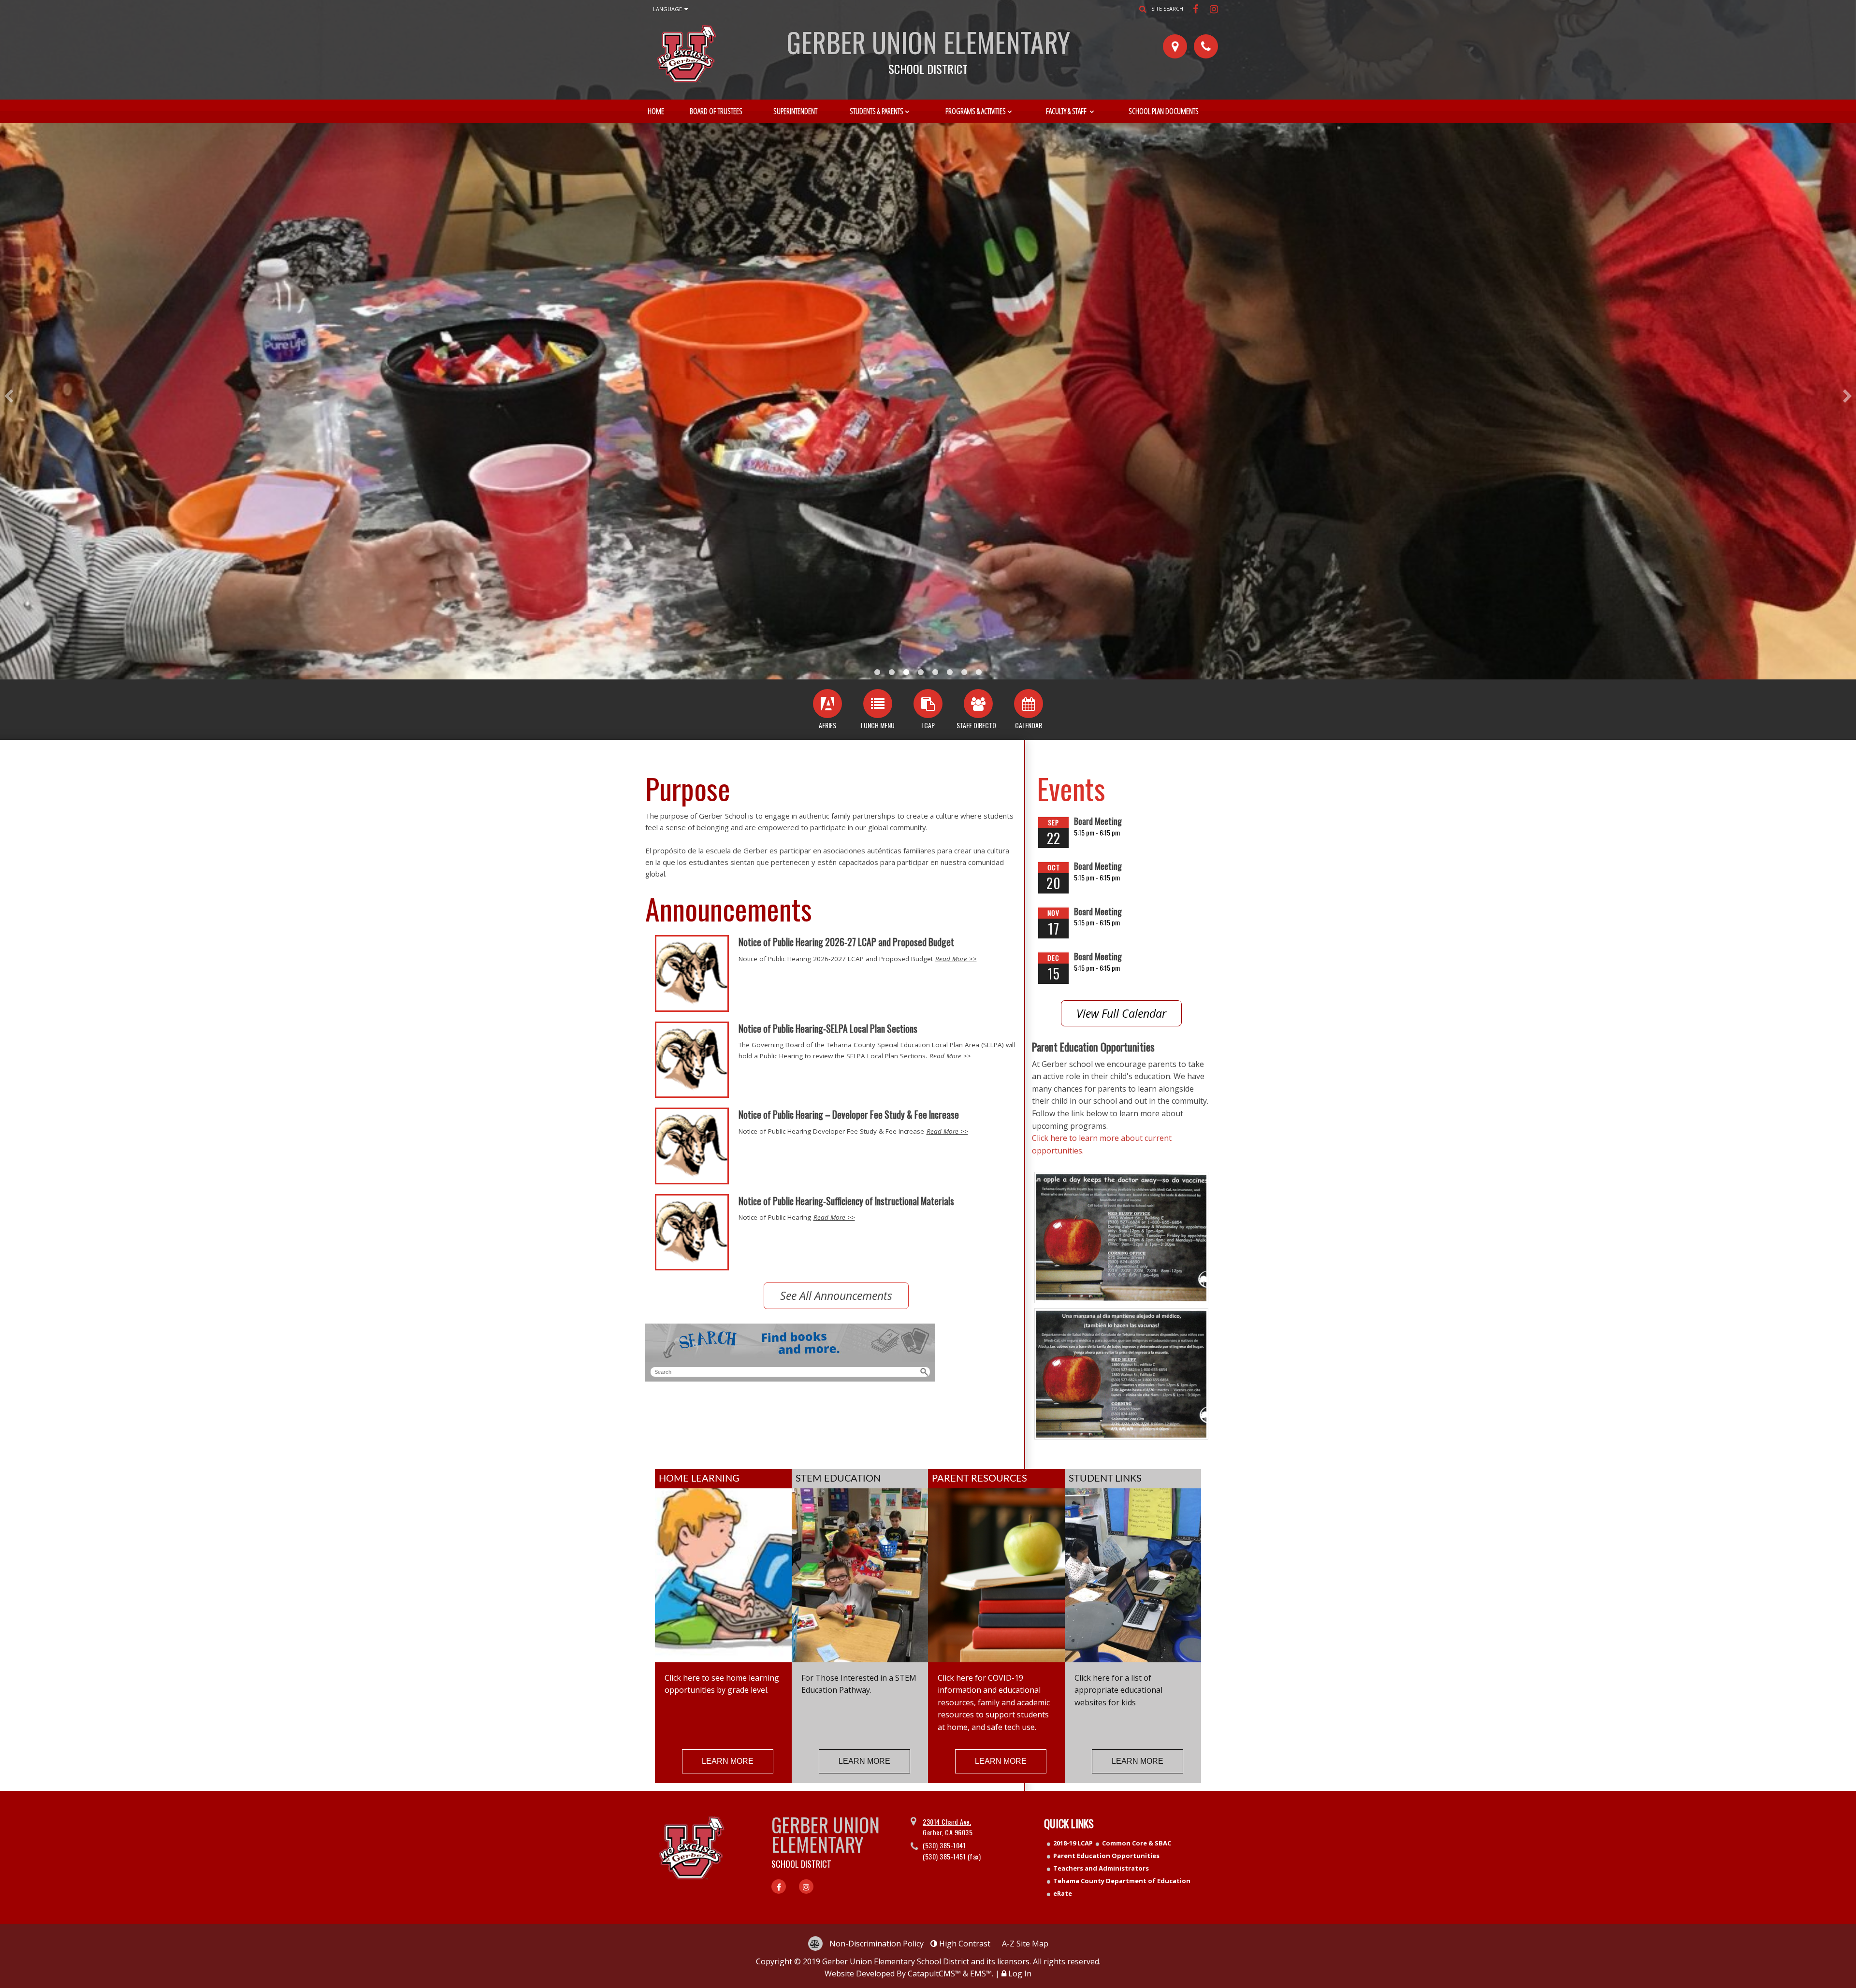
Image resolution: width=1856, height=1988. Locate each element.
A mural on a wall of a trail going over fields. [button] (877, 672)
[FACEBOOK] (1196, 9)
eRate (1063, 1893)
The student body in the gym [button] (892, 672)
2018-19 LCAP (1073, 1843)
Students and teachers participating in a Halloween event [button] (906, 672)
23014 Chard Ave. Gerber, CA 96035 (948, 1827)
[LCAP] (928, 704)
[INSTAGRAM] (1214, 9)
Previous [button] (8, 396)
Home (656, 111)
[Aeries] (827, 704)
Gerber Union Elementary (928, 48)
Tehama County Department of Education (1122, 1881)
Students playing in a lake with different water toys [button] (950, 672)
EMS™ (981, 1974)
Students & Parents (877, 111)
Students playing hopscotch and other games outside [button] (979, 672)
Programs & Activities (976, 111)
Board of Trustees (716, 111)
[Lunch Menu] (878, 704)
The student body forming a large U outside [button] (921, 672)
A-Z (1025, 1944)
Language (667, 9)
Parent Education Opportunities (1106, 1856)
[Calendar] (1029, 704)
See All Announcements (836, 1296)
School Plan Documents (1164, 111)
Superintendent (795, 111)
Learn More (728, 1761)
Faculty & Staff (1067, 111)
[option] (928, 401)
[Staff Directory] (978, 704)
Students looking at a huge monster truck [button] (964, 672)
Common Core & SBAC (1137, 1843)
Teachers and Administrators (1101, 1868)
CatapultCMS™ (934, 1974)
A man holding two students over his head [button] (935, 672)
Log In (1020, 1974)
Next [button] (1848, 396)
